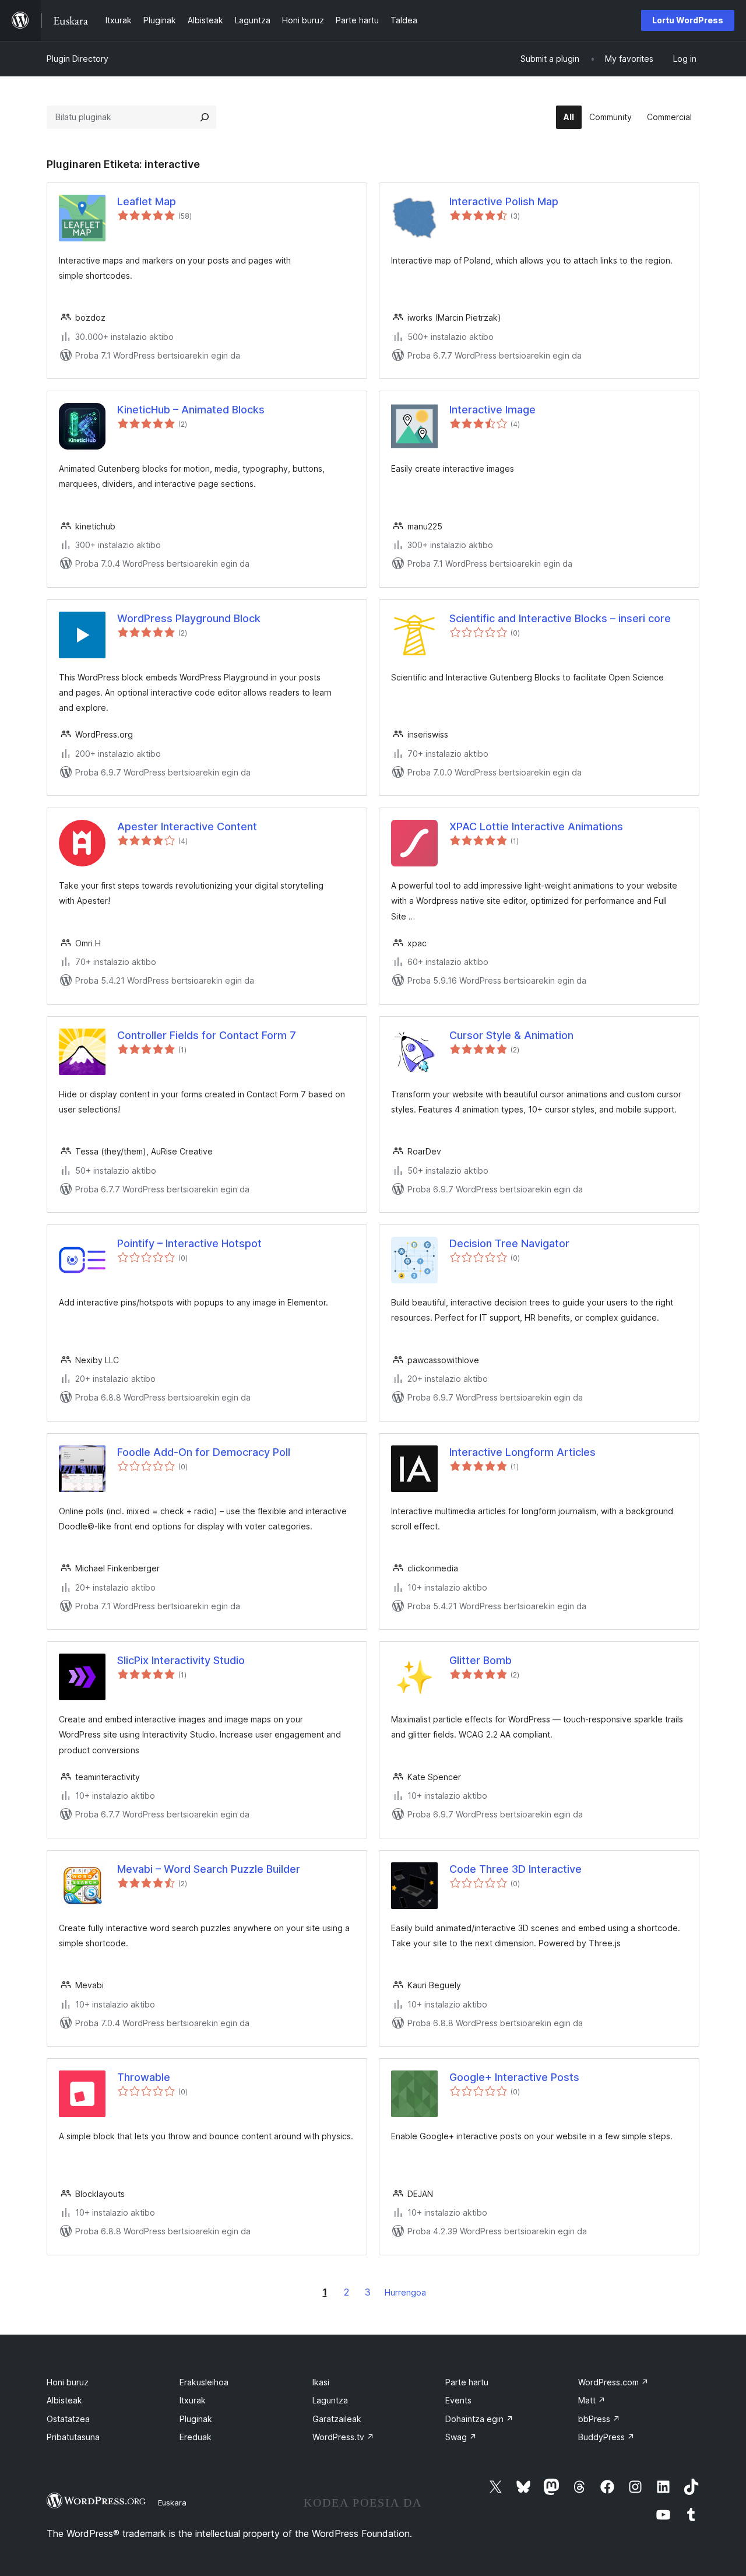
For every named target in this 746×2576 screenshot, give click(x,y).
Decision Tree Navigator (509, 1243)
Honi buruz (68, 2382)
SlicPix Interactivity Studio (181, 1660)
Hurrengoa (405, 2292)
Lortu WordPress (688, 20)
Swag (461, 2437)
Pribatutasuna (73, 2437)
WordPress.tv (343, 2437)
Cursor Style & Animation (511, 1035)
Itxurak (193, 2400)
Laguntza (330, 2400)
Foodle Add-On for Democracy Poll (204, 1452)
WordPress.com (613, 2382)
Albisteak (64, 2400)
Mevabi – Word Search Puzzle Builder (209, 1869)
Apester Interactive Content (187, 827)
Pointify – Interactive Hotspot (189, 1243)
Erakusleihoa (204, 2382)
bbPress (599, 2419)
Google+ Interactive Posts (514, 2077)
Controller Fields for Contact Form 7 (207, 1035)
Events (458, 2400)
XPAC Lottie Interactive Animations (536, 827)
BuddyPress (606, 2437)
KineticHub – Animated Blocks (191, 410)
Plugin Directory (78, 59)
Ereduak (196, 2437)
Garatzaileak (337, 2419)
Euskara (172, 2503)
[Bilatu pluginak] (205, 117)
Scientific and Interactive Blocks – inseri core (560, 618)
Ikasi (321, 2382)
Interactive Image (492, 410)
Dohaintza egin (479, 2419)
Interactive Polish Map (504, 201)
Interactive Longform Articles (522, 1452)
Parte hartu (467, 2382)
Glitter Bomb (481, 1660)
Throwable (144, 2077)
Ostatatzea (68, 2419)
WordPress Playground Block (189, 618)
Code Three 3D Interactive (515, 1869)
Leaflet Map (147, 201)
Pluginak (196, 2419)
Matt (592, 2400)
